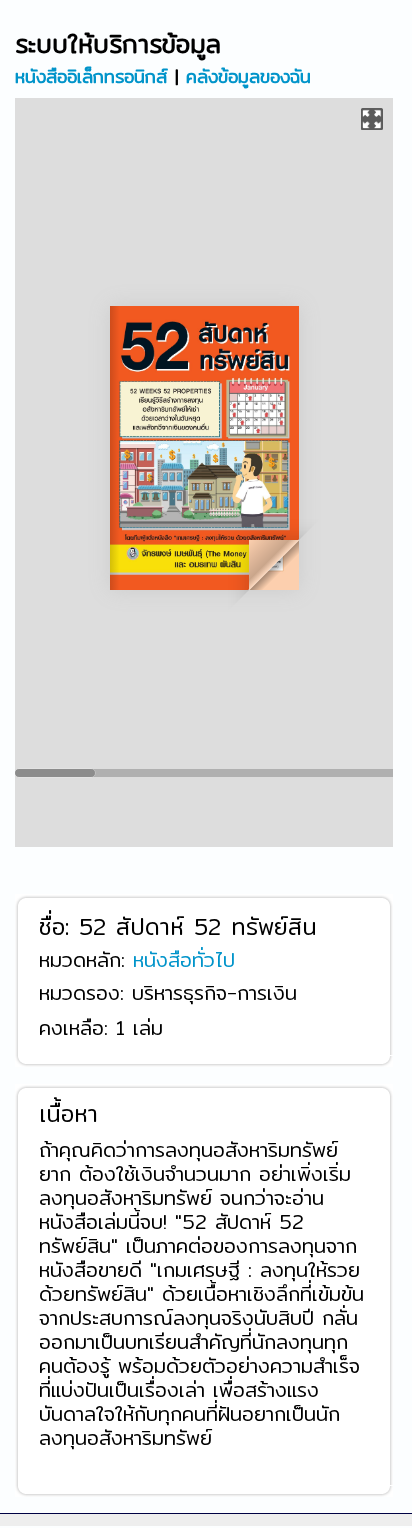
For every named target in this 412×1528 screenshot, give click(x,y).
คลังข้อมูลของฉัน (248, 75)
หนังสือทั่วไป (184, 958)
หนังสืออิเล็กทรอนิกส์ (91, 75)
